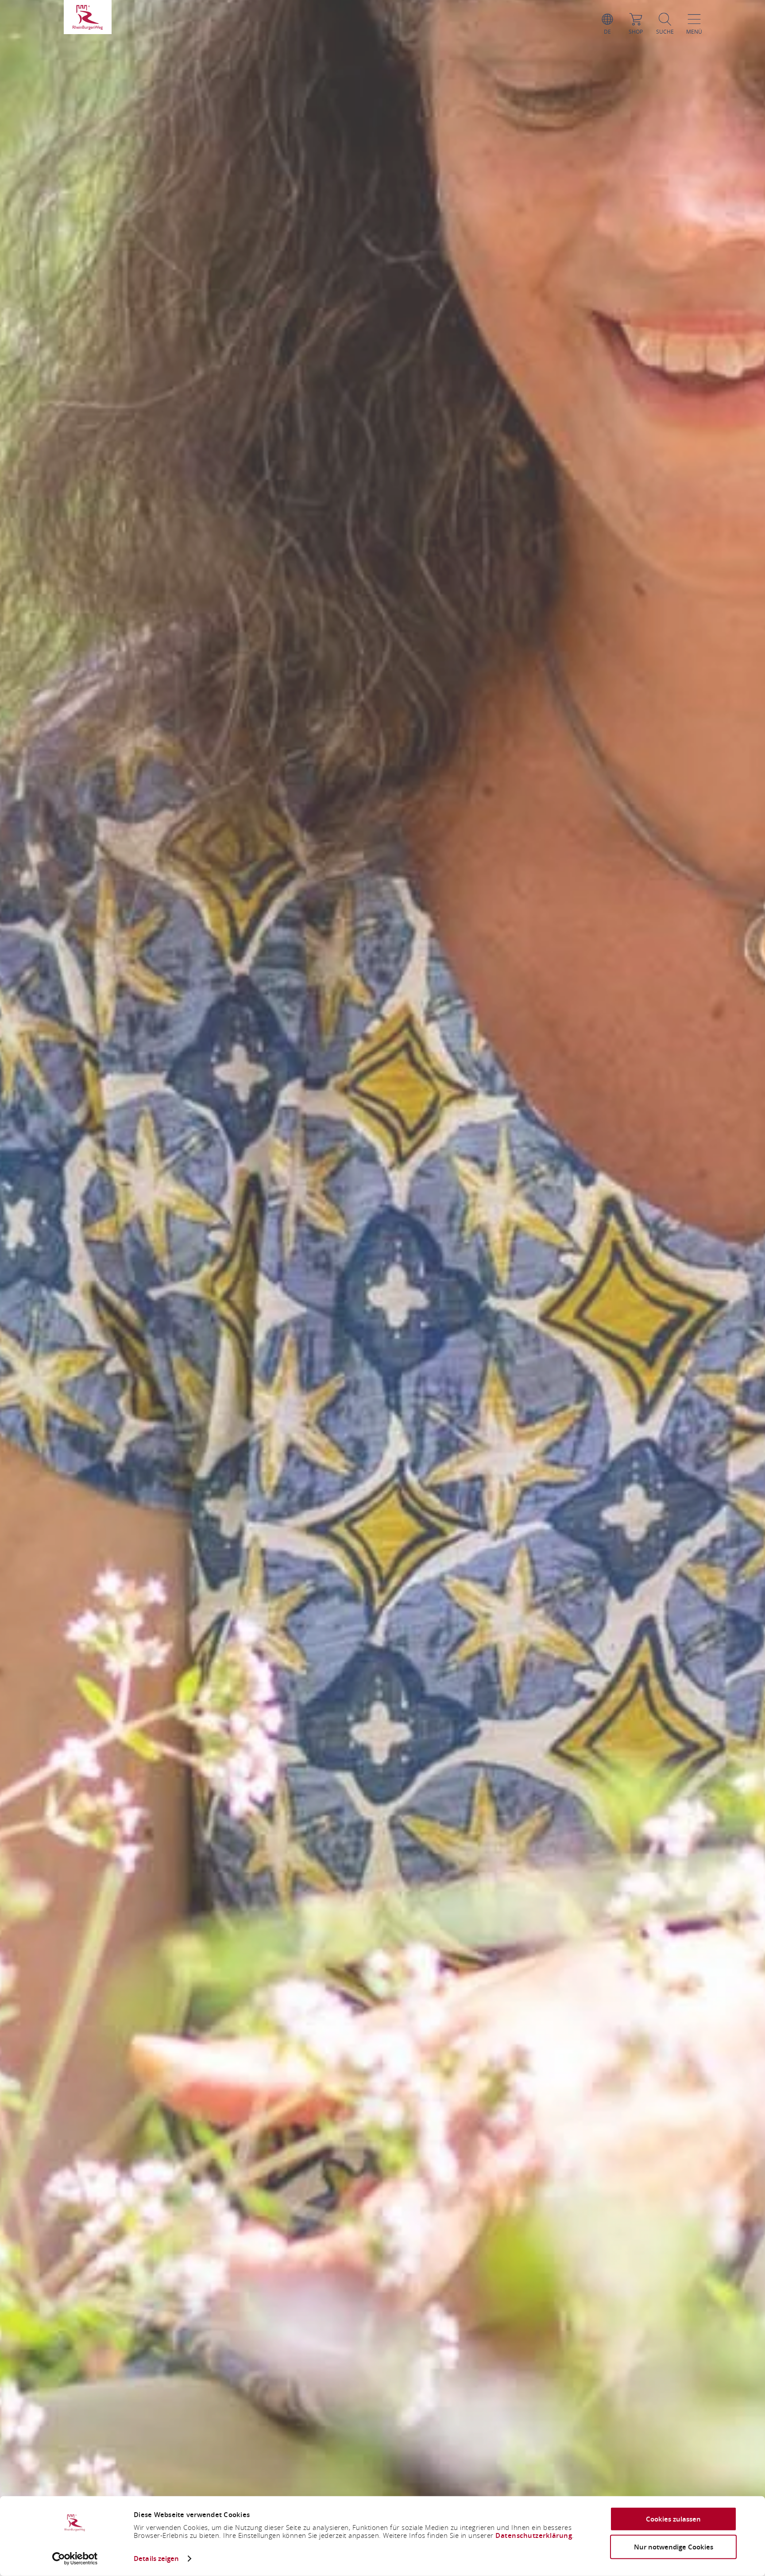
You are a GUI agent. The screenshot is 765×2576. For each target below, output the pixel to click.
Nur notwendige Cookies (674, 2547)
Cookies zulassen (673, 2519)
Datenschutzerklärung (534, 2535)
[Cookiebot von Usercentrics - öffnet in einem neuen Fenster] (75, 2559)
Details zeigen (156, 2559)
